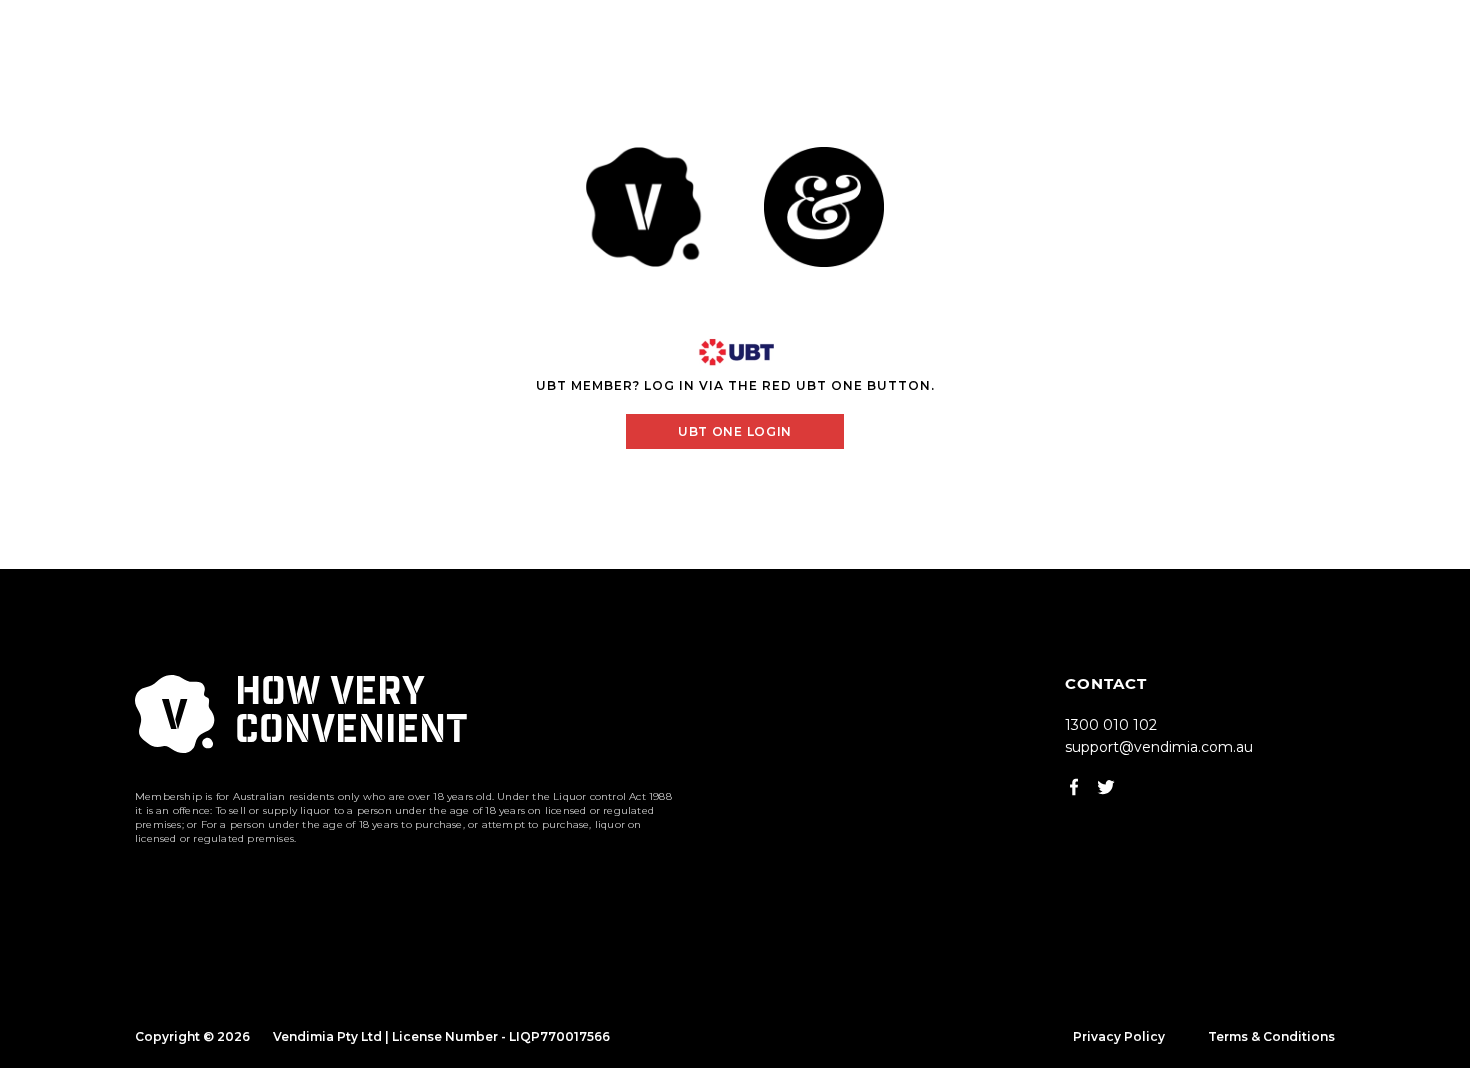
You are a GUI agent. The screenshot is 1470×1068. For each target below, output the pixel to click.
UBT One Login (735, 431)
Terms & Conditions (1271, 1036)
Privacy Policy (1119, 1036)
